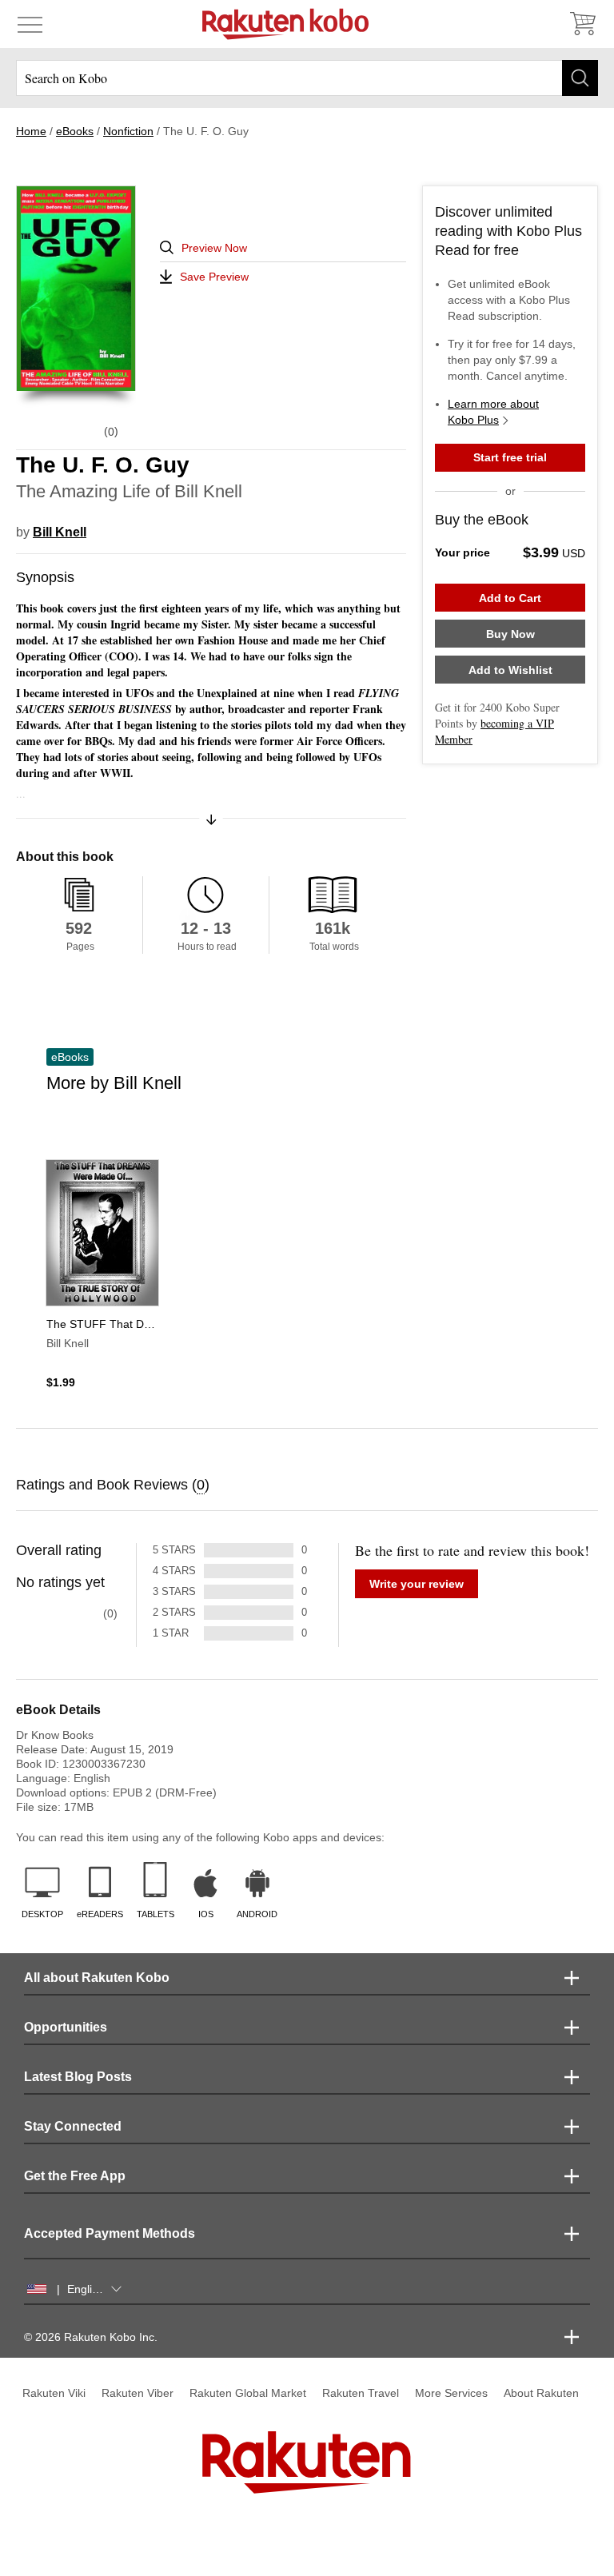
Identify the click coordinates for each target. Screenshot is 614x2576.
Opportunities (66, 2027)
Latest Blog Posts (78, 2077)
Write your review (417, 1584)
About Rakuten (541, 2393)
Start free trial (510, 457)
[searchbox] (307, 78)
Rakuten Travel (361, 2393)
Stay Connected (73, 2126)
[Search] (580, 78)
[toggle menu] (30, 24)
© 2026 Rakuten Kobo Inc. (91, 2337)
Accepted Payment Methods (110, 2233)
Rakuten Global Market (248, 2393)
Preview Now (214, 248)
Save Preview (214, 277)
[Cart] (582, 24)
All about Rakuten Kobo (97, 1978)
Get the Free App (75, 2176)
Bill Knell (60, 532)
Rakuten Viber (138, 2393)
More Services (451, 2393)
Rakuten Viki (54, 2393)
